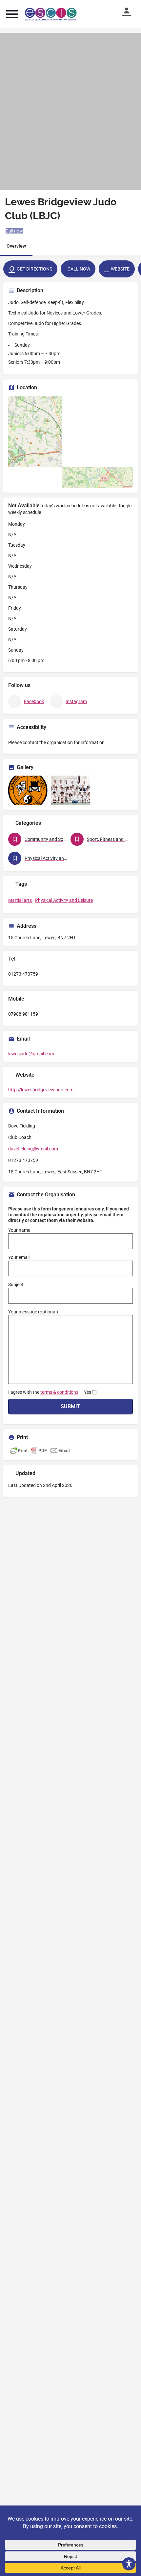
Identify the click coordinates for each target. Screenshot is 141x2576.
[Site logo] (52, 14)
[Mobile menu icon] (12, 14)
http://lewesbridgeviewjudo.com (41, 1090)
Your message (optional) (33, 1312)
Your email (19, 1257)
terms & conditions (59, 1392)
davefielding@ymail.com (33, 1149)
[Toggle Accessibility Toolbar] (129, 2564)
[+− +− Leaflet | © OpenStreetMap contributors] (70, 442)
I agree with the (50, 1392)
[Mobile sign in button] (130, 10)
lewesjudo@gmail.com (31, 1054)
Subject (16, 1285)
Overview (16, 246)
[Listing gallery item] (28, 790)
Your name (19, 1230)
